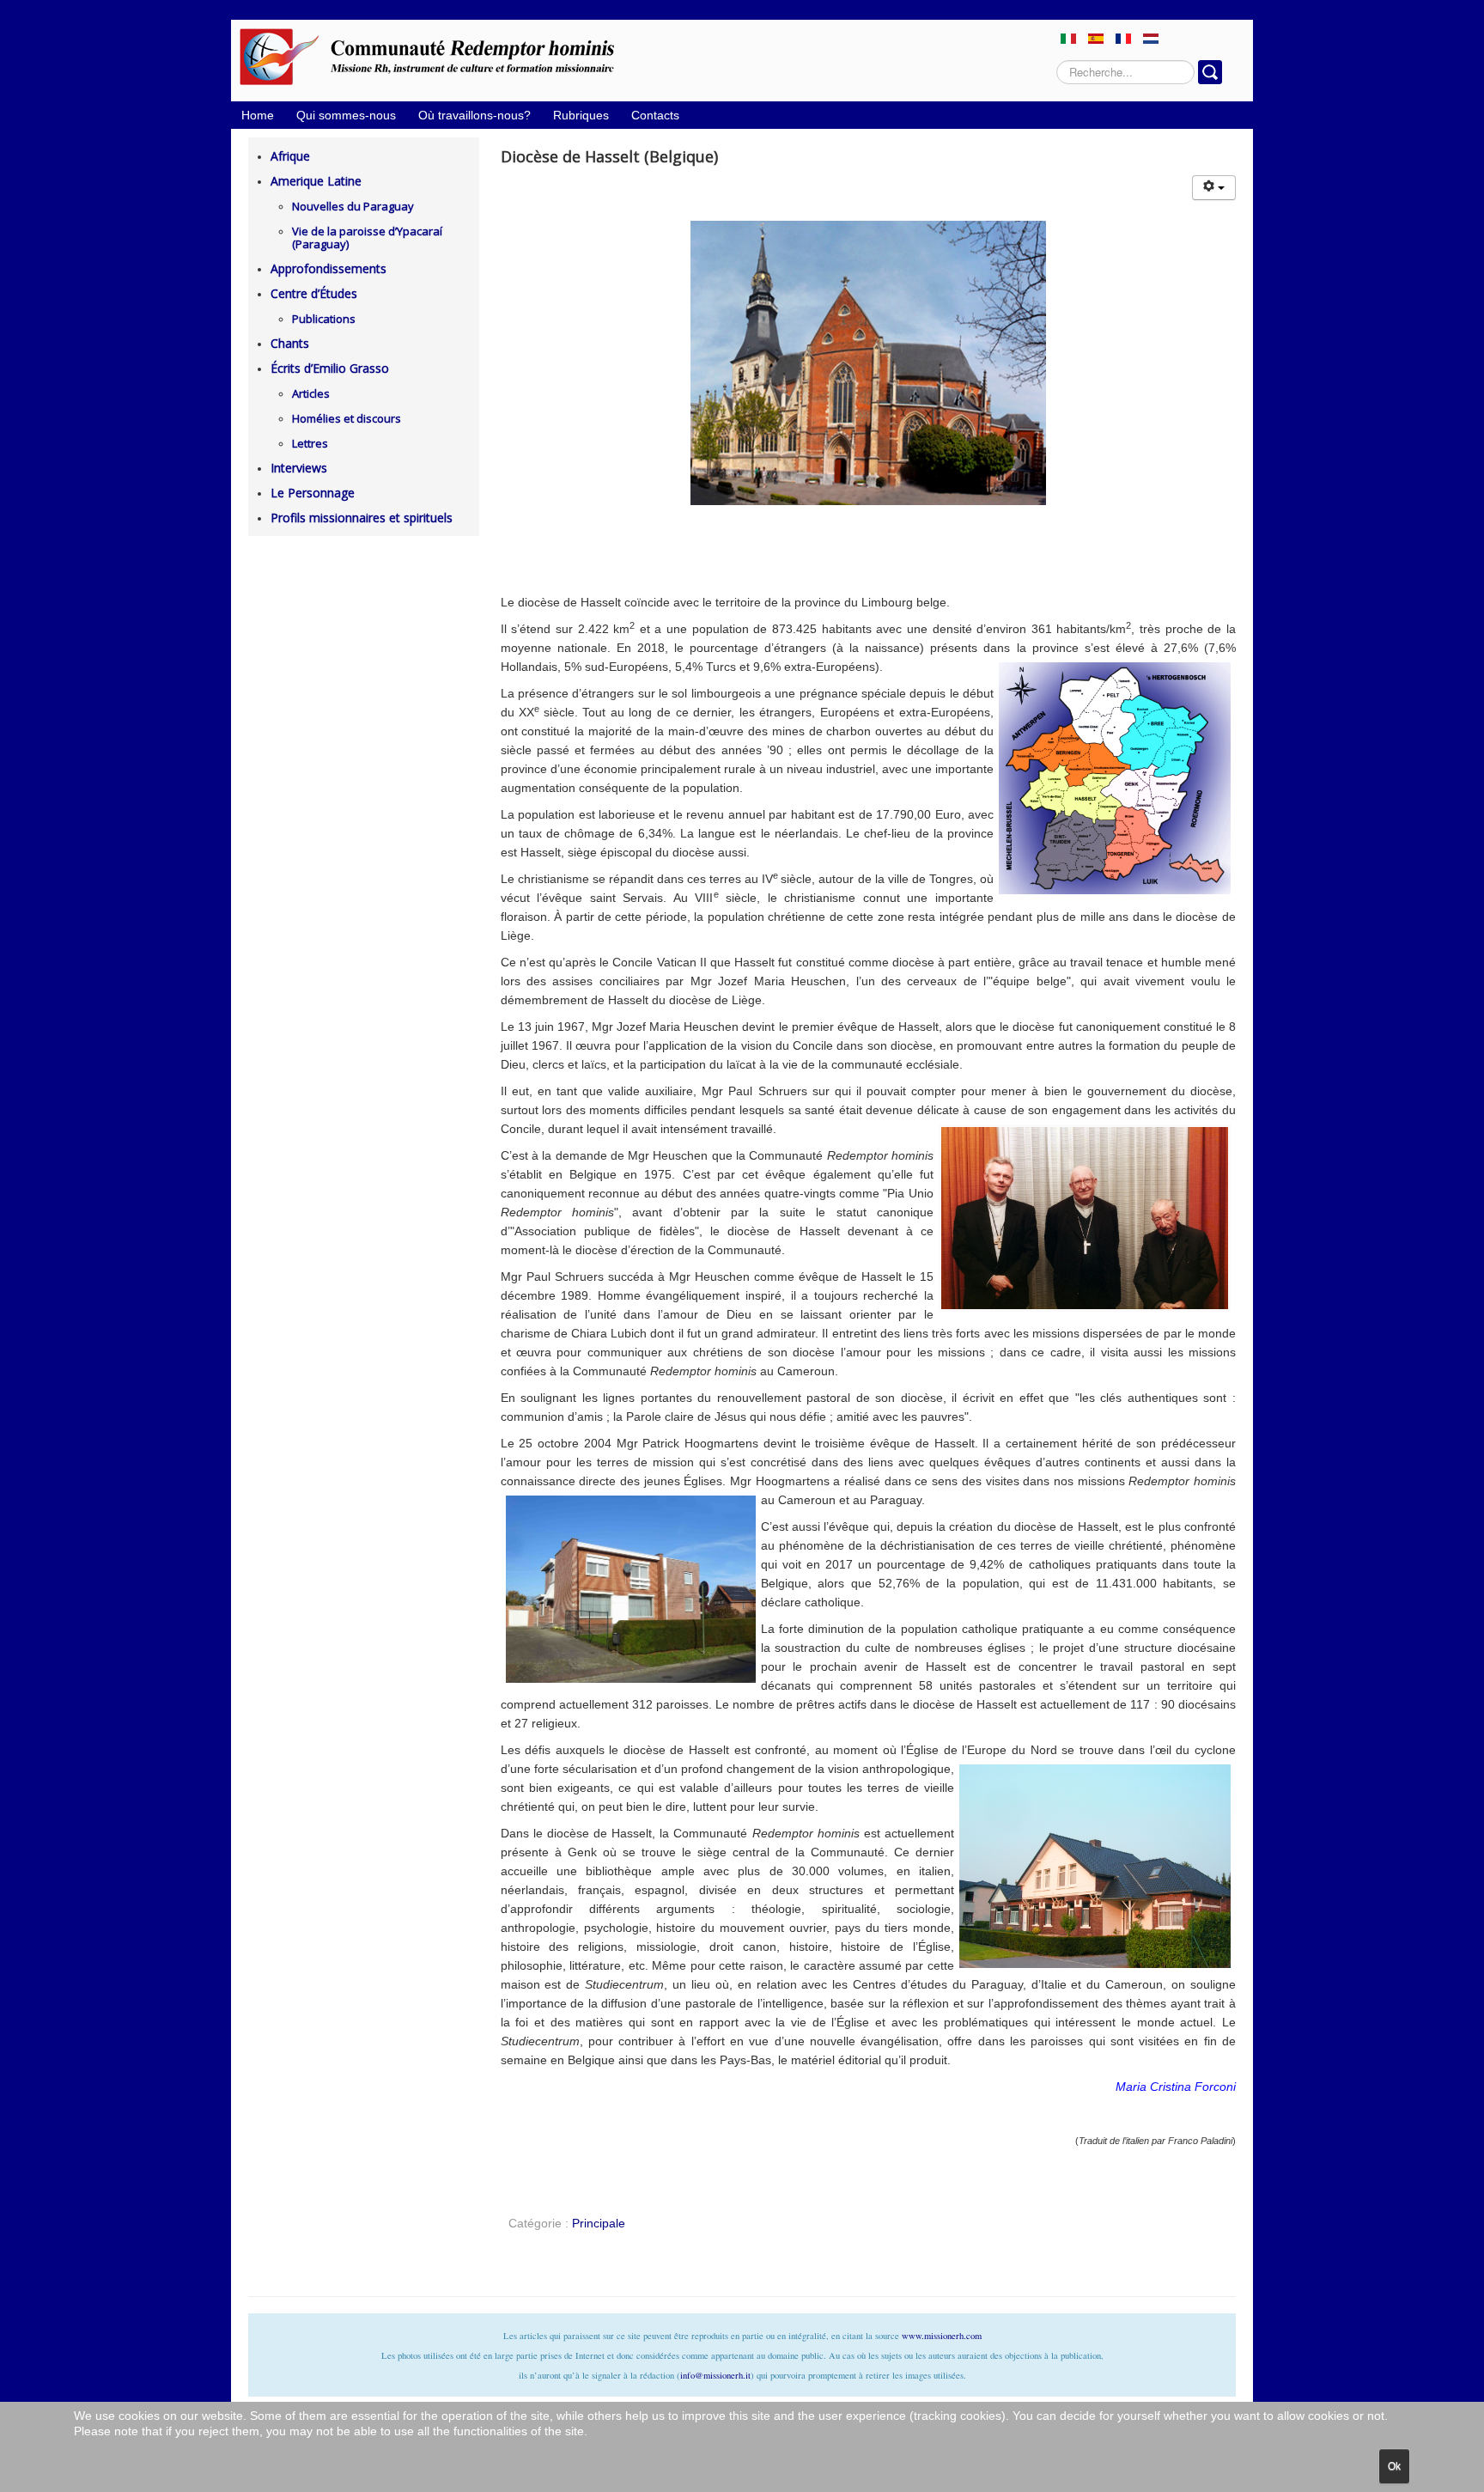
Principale (599, 2223)
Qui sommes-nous (346, 115)
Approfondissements (328, 268)
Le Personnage (313, 493)
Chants (290, 343)
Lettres (310, 443)
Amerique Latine (316, 181)
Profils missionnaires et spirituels (362, 518)
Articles (311, 393)
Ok (1394, 2466)
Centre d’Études (314, 293)
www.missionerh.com (942, 2336)
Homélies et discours (347, 418)
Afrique (290, 156)
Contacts (655, 115)
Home (258, 115)
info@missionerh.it (715, 2375)
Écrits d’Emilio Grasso (330, 368)
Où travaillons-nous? (474, 115)
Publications (324, 319)
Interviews (299, 468)
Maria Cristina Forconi (1176, 2087)
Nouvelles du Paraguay (353, 206)
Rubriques (581, 115)
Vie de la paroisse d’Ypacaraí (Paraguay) (367, 238)
